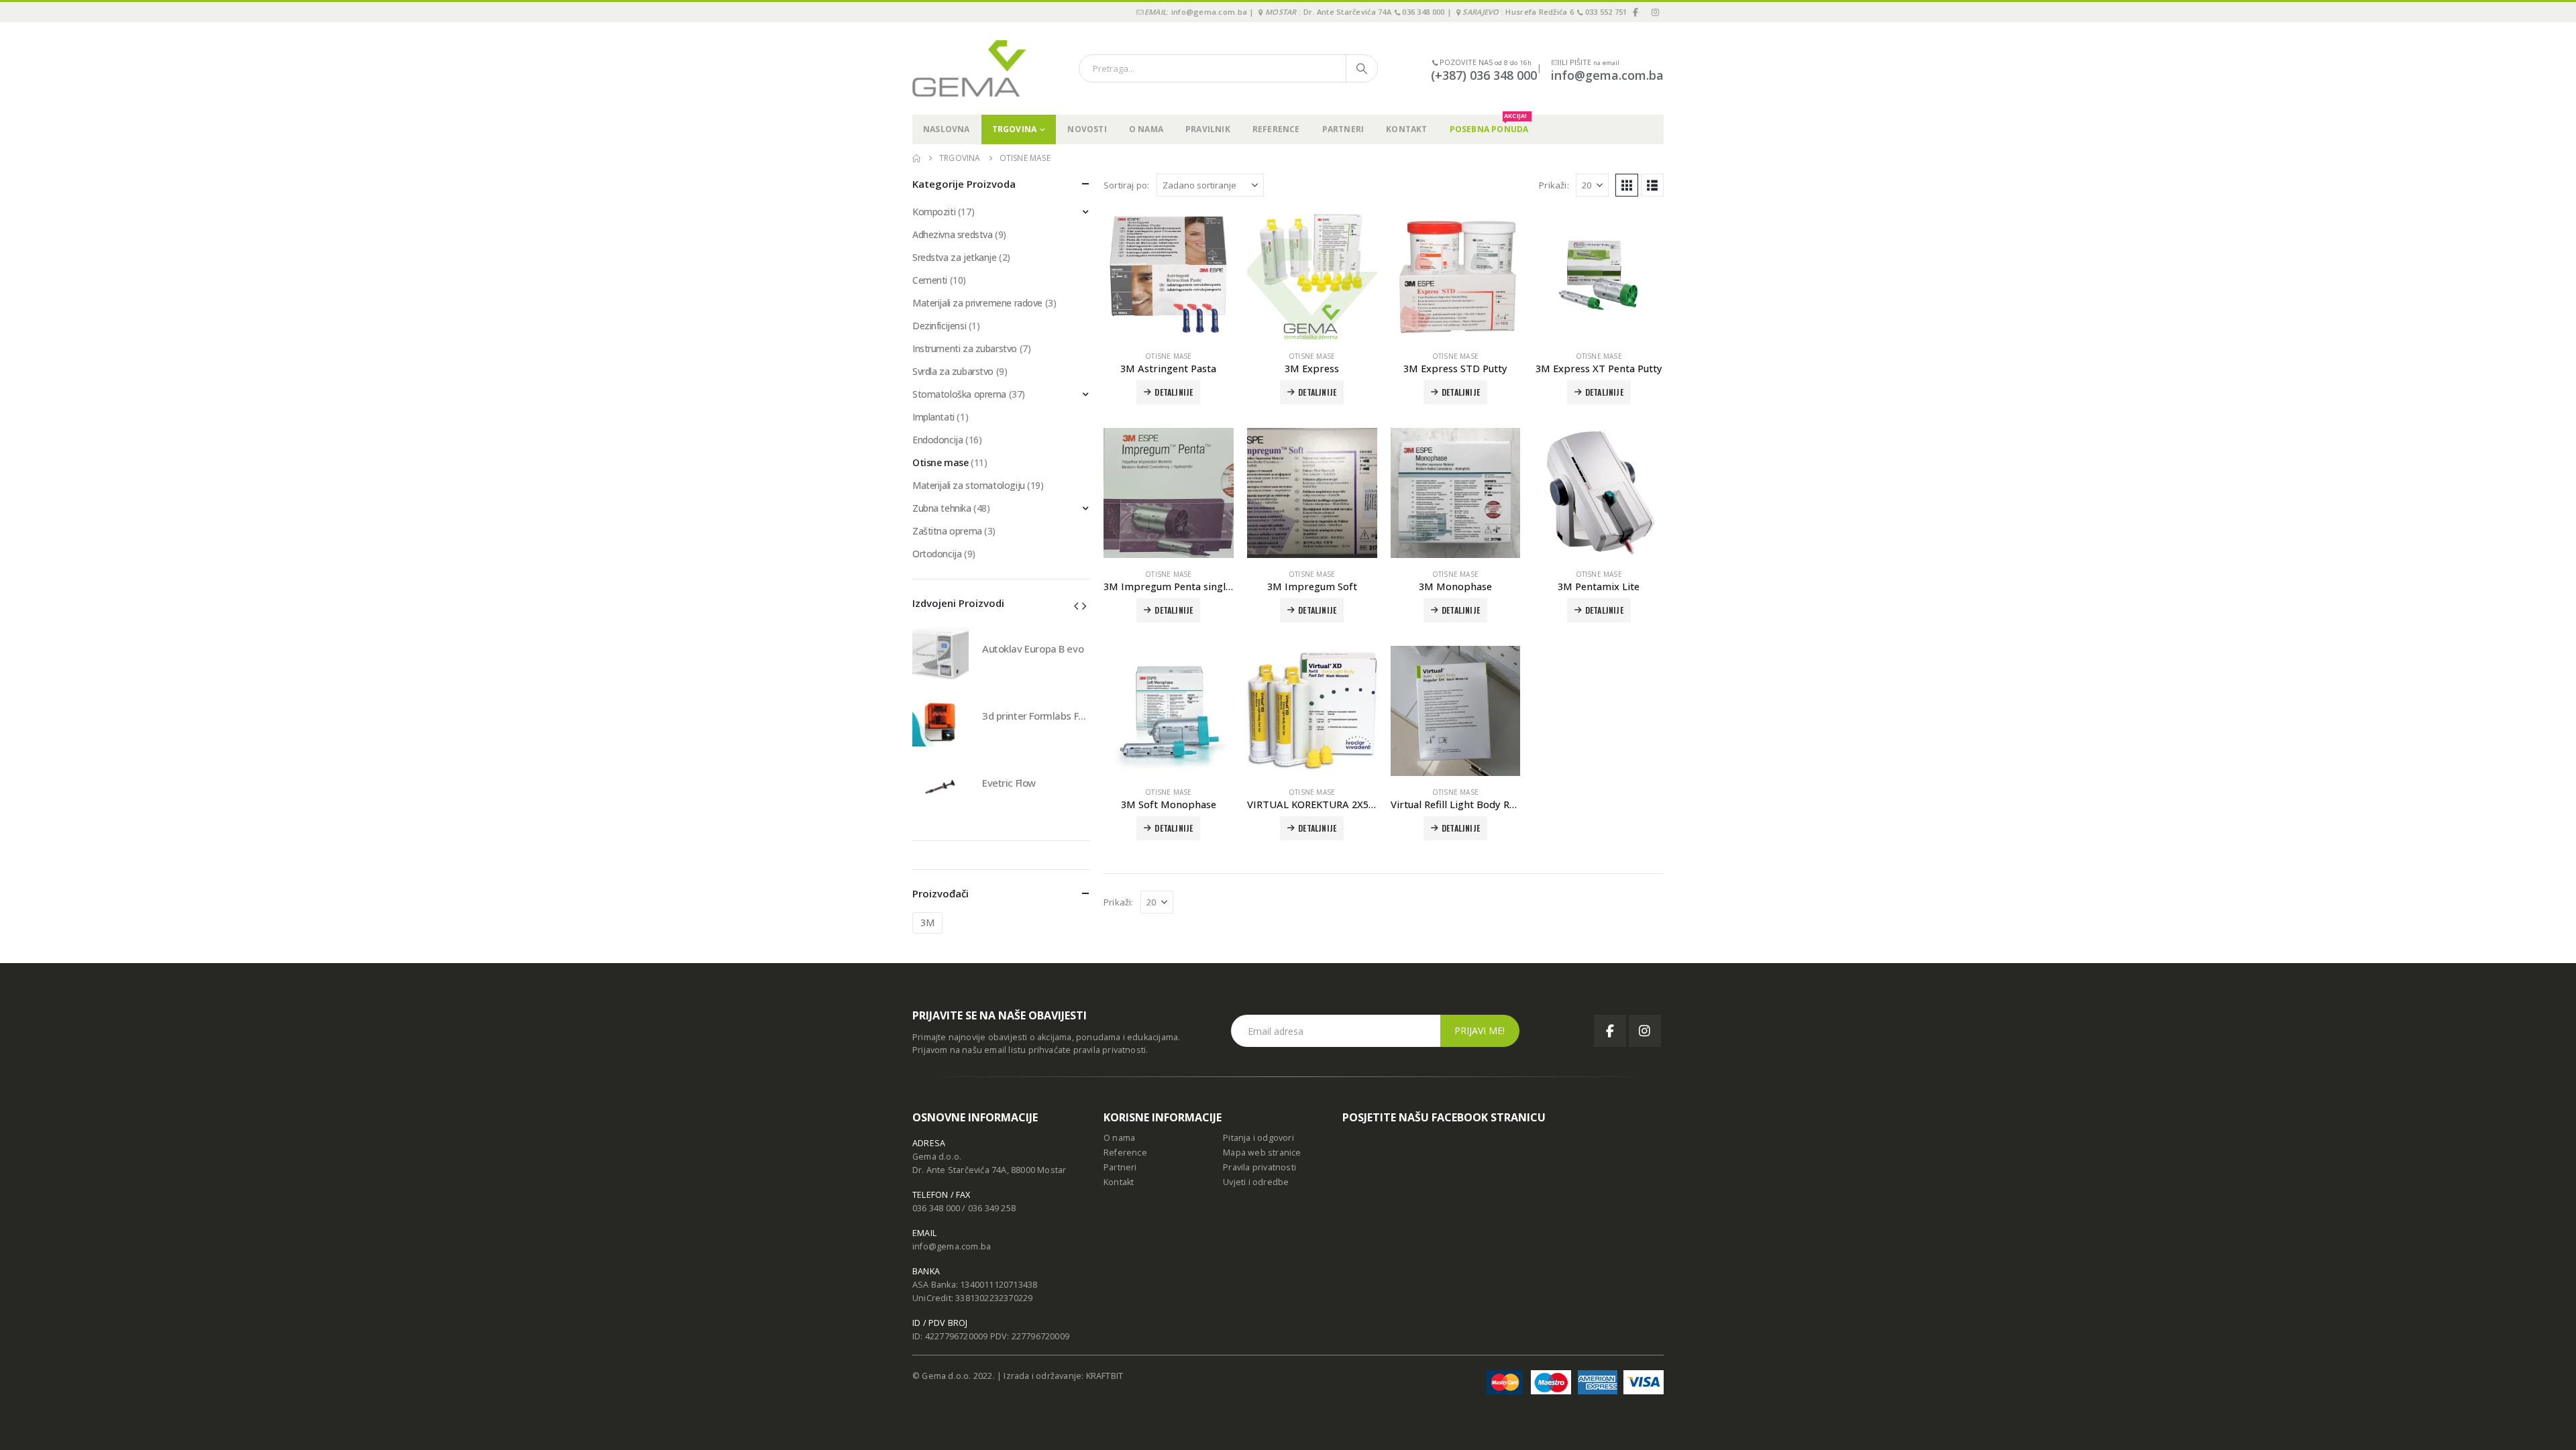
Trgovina (1015, 129)
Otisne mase (1168, 356)
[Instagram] (1655, 12)
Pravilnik (1208, 129)
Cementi (930, 280)
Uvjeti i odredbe (1256, 1182)
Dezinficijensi (939, 326)
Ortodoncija (937, 554)
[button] (1627, 185)
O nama (1146, 129)
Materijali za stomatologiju (969, 485)
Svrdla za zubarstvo (953, 371)
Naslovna (947, 129)
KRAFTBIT (1105, 1376)
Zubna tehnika (942, 508)
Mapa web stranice (1262, 1153)
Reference (1276, 129)
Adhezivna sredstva (952, 234)
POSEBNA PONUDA (1489, 125)
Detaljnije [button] (1174, 392)
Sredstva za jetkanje (955, 257)
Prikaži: (1554, 185)
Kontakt (1406, 129)
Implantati (933, 417)
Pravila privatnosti (1259, 1167)
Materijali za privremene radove (977, 303)
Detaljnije (1604, 610)
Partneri (1343, 129)
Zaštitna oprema (947, 531)
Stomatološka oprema (959, 394)
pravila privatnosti (1110, 1050)
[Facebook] (1636, 12)
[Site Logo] (969, 68)
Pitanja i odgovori (1258, 1138)
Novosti (1087, 129)
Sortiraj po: (1126, 185)
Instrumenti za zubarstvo (965, 348)
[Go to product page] (1169, 275)
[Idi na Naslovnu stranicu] (916, 158)
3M (927, 923)
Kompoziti (934, 212)
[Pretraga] (1362, 68)
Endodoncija (937, 440)
